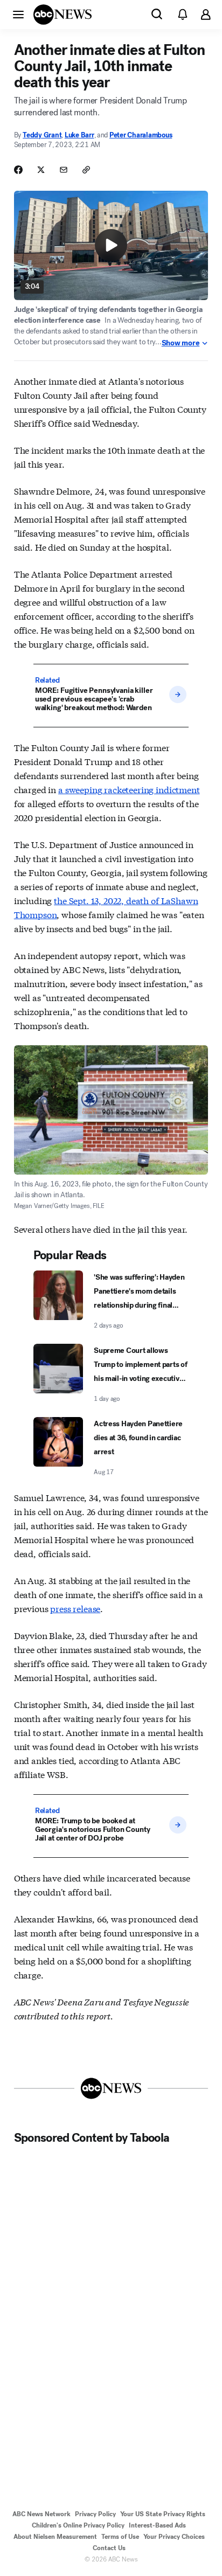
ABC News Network (41, 2514)
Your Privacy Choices (174, 2537)
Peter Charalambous (141, 135)
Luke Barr (79, 135)
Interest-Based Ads (157, 2525)
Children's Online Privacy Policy (78, 2525)
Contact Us (109, 2548)
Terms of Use (120, 2537)
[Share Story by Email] (64, 170)
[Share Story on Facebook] (18, 170)
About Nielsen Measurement (55, 2537)
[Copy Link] (86, 170)
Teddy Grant (42, 135)
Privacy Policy (95, 2514)
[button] (18, 14)
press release (75, 1608)
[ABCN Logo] (63, 15)
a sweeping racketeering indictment (129, 789)
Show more (181, 343)
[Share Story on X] (41, 170)
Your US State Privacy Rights (163, 2514)
